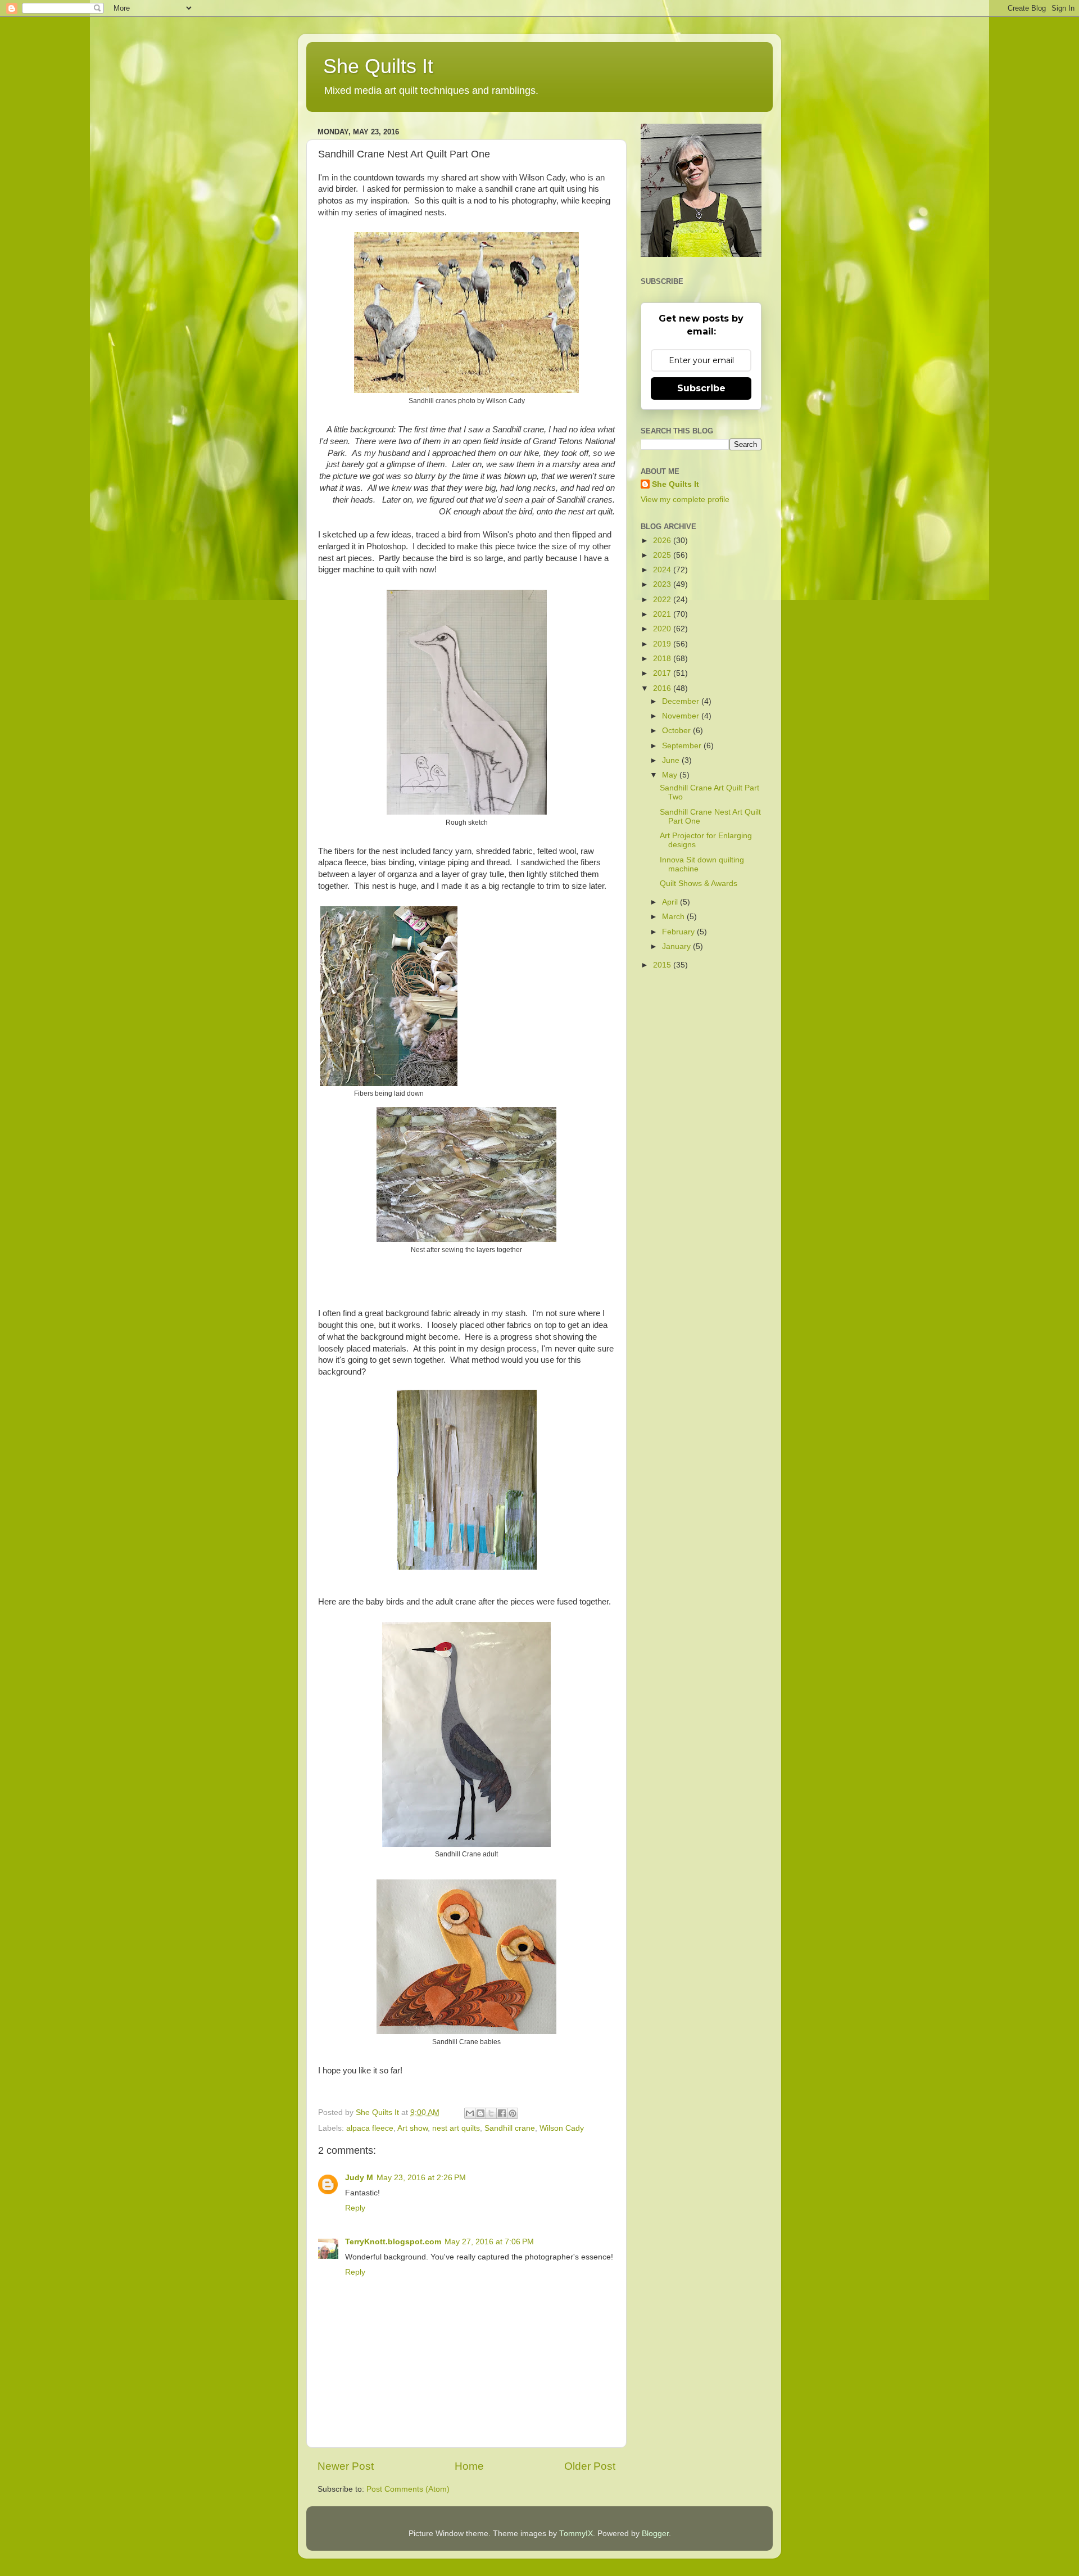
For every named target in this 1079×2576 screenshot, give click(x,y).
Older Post (590, 2466)
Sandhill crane (510, 2128)
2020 (663, 629)
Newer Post (346, 2466)
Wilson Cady (562, 2128)
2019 (663, 644)
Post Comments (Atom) (408, 2489)
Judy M (359, 2178)
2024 (663, 570)
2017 (663, 673)
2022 (663, 600)
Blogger (655, 2534)
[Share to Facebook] (502, 2113)
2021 (663, 614)
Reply (355, 2208)
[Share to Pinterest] (513, 2113)
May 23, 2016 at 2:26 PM (421, 2178)
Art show (412, 2128)
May (671, 775)
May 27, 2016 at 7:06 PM (489, 2242)
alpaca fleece (370, 2128)
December (682, 701)
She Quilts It (378, 66)
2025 (663, 555)
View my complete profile (685, 500)
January (677, 946)
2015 (663, 965)
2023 (663, 584)
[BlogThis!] (480, 2113)
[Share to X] (491, 2113)
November (682, 716)
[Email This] (470, 2113)
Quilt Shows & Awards (699, 883)
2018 (663, 659)
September (683, 746)
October (677, 731)
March (674, 917)
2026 (663, 541)
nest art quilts (456, 2128)
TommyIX (576, 2534)
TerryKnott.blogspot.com (393, 2242)
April (671, 902)
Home (469, 2466)
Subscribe (701, 388)
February (679, 932)
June (672, 760)
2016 (663, 688)
